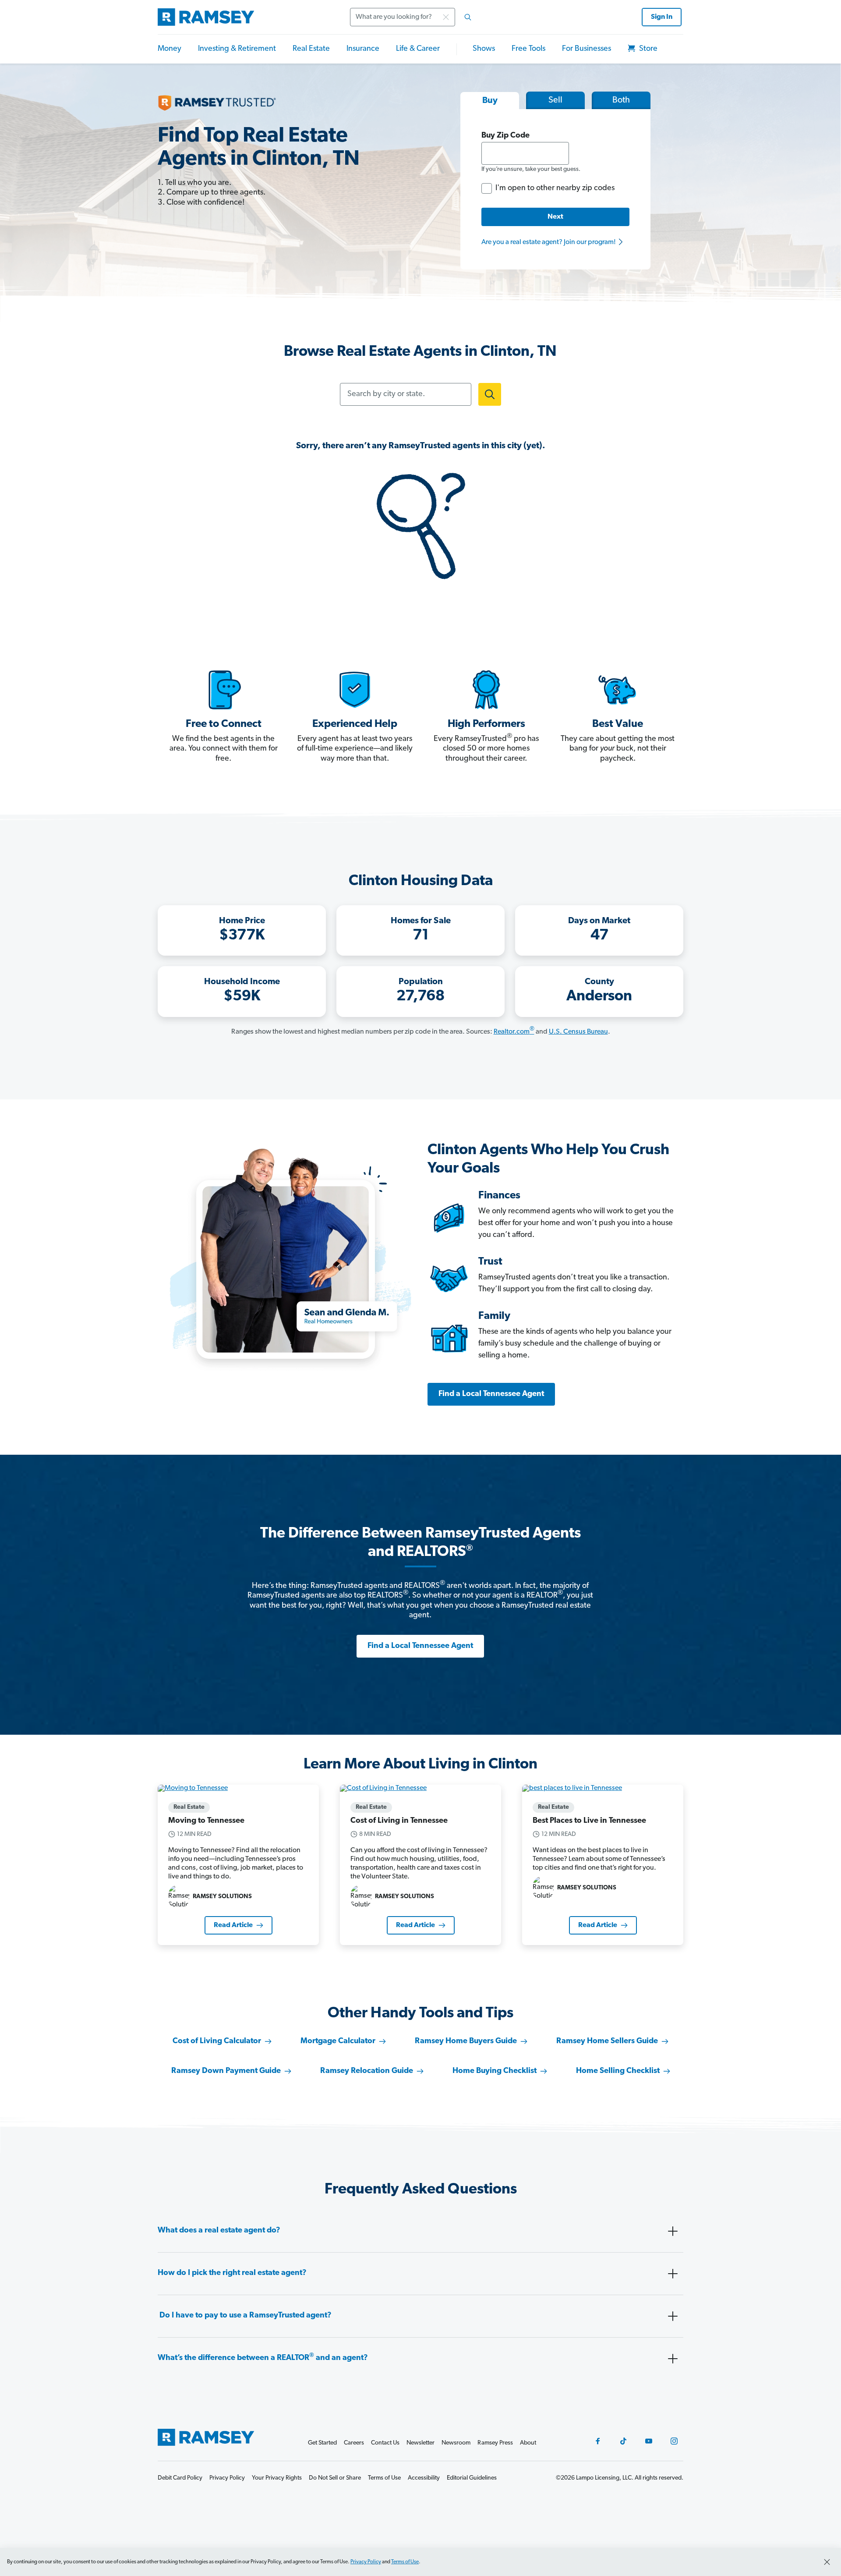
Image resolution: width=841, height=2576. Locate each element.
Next (555, 217)
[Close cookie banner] (827, 2562)
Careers (354, 2443)
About (528, 2443)
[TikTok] (623, 2441)
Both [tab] (621, 100)
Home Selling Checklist (618, 2071)
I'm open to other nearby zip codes (555, 188)
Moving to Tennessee (206, 1821)
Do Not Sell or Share (335, 2478)
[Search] (468, 17)
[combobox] (413, 17)
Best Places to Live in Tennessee (589, 1821)
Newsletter (420, 2443)
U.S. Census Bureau (578, 1032)
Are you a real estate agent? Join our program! (549, 242)
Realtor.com (514, 1032)
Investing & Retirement (237, 49)
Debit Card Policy (180, 2478)
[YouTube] (649, 2441)
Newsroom (456, 2443)
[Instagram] (674, 2441)
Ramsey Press (495, 2443)
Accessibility (424, 2478)
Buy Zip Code (505, 136)
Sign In (662, 17)
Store (647, 49)
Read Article (233, 1925)
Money (170, 49)
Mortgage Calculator (338, 2041)
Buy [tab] (490, 101)
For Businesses (587, 49)
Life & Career (418, 49)
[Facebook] (598, 2441)
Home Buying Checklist (495, 2071)
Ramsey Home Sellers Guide (607, 2041)
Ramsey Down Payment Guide (226, 2071)
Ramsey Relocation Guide (367, 2071)
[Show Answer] (673, 2231)
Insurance (363, 49)
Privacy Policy (366, 2562)
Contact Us (385, 2443)
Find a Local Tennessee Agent (491, 1394)
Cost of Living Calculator (217, 2041)
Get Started (322, 2443)
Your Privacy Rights (277, 2478)
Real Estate (311, 49)
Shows (484, 49)
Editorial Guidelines (472, 2478)
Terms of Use (405, 2562)
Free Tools (528, 49)
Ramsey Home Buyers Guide (466, 2041)
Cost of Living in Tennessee (399, 1821)
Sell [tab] (555, 100)
